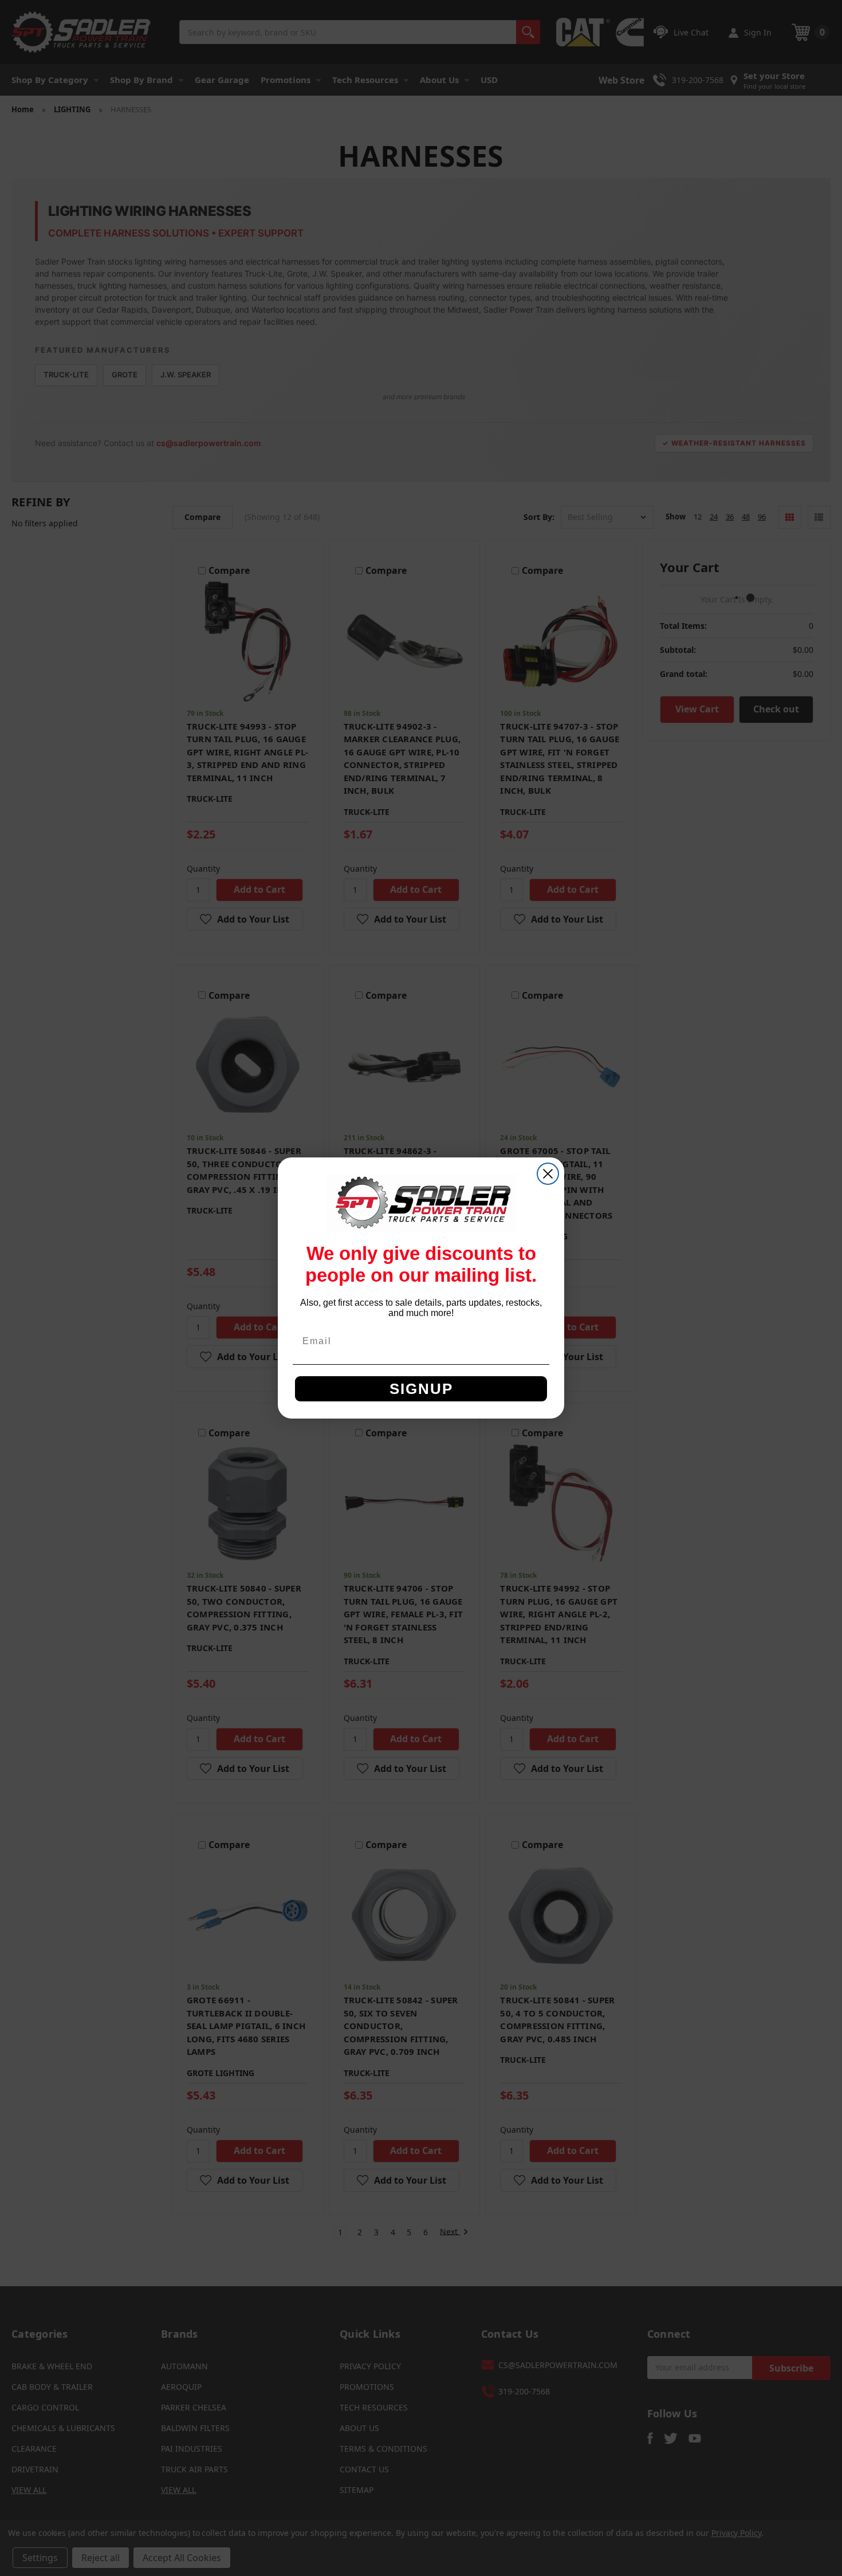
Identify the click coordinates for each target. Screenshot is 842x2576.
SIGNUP (421, 1389)
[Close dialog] (548, 1174)
